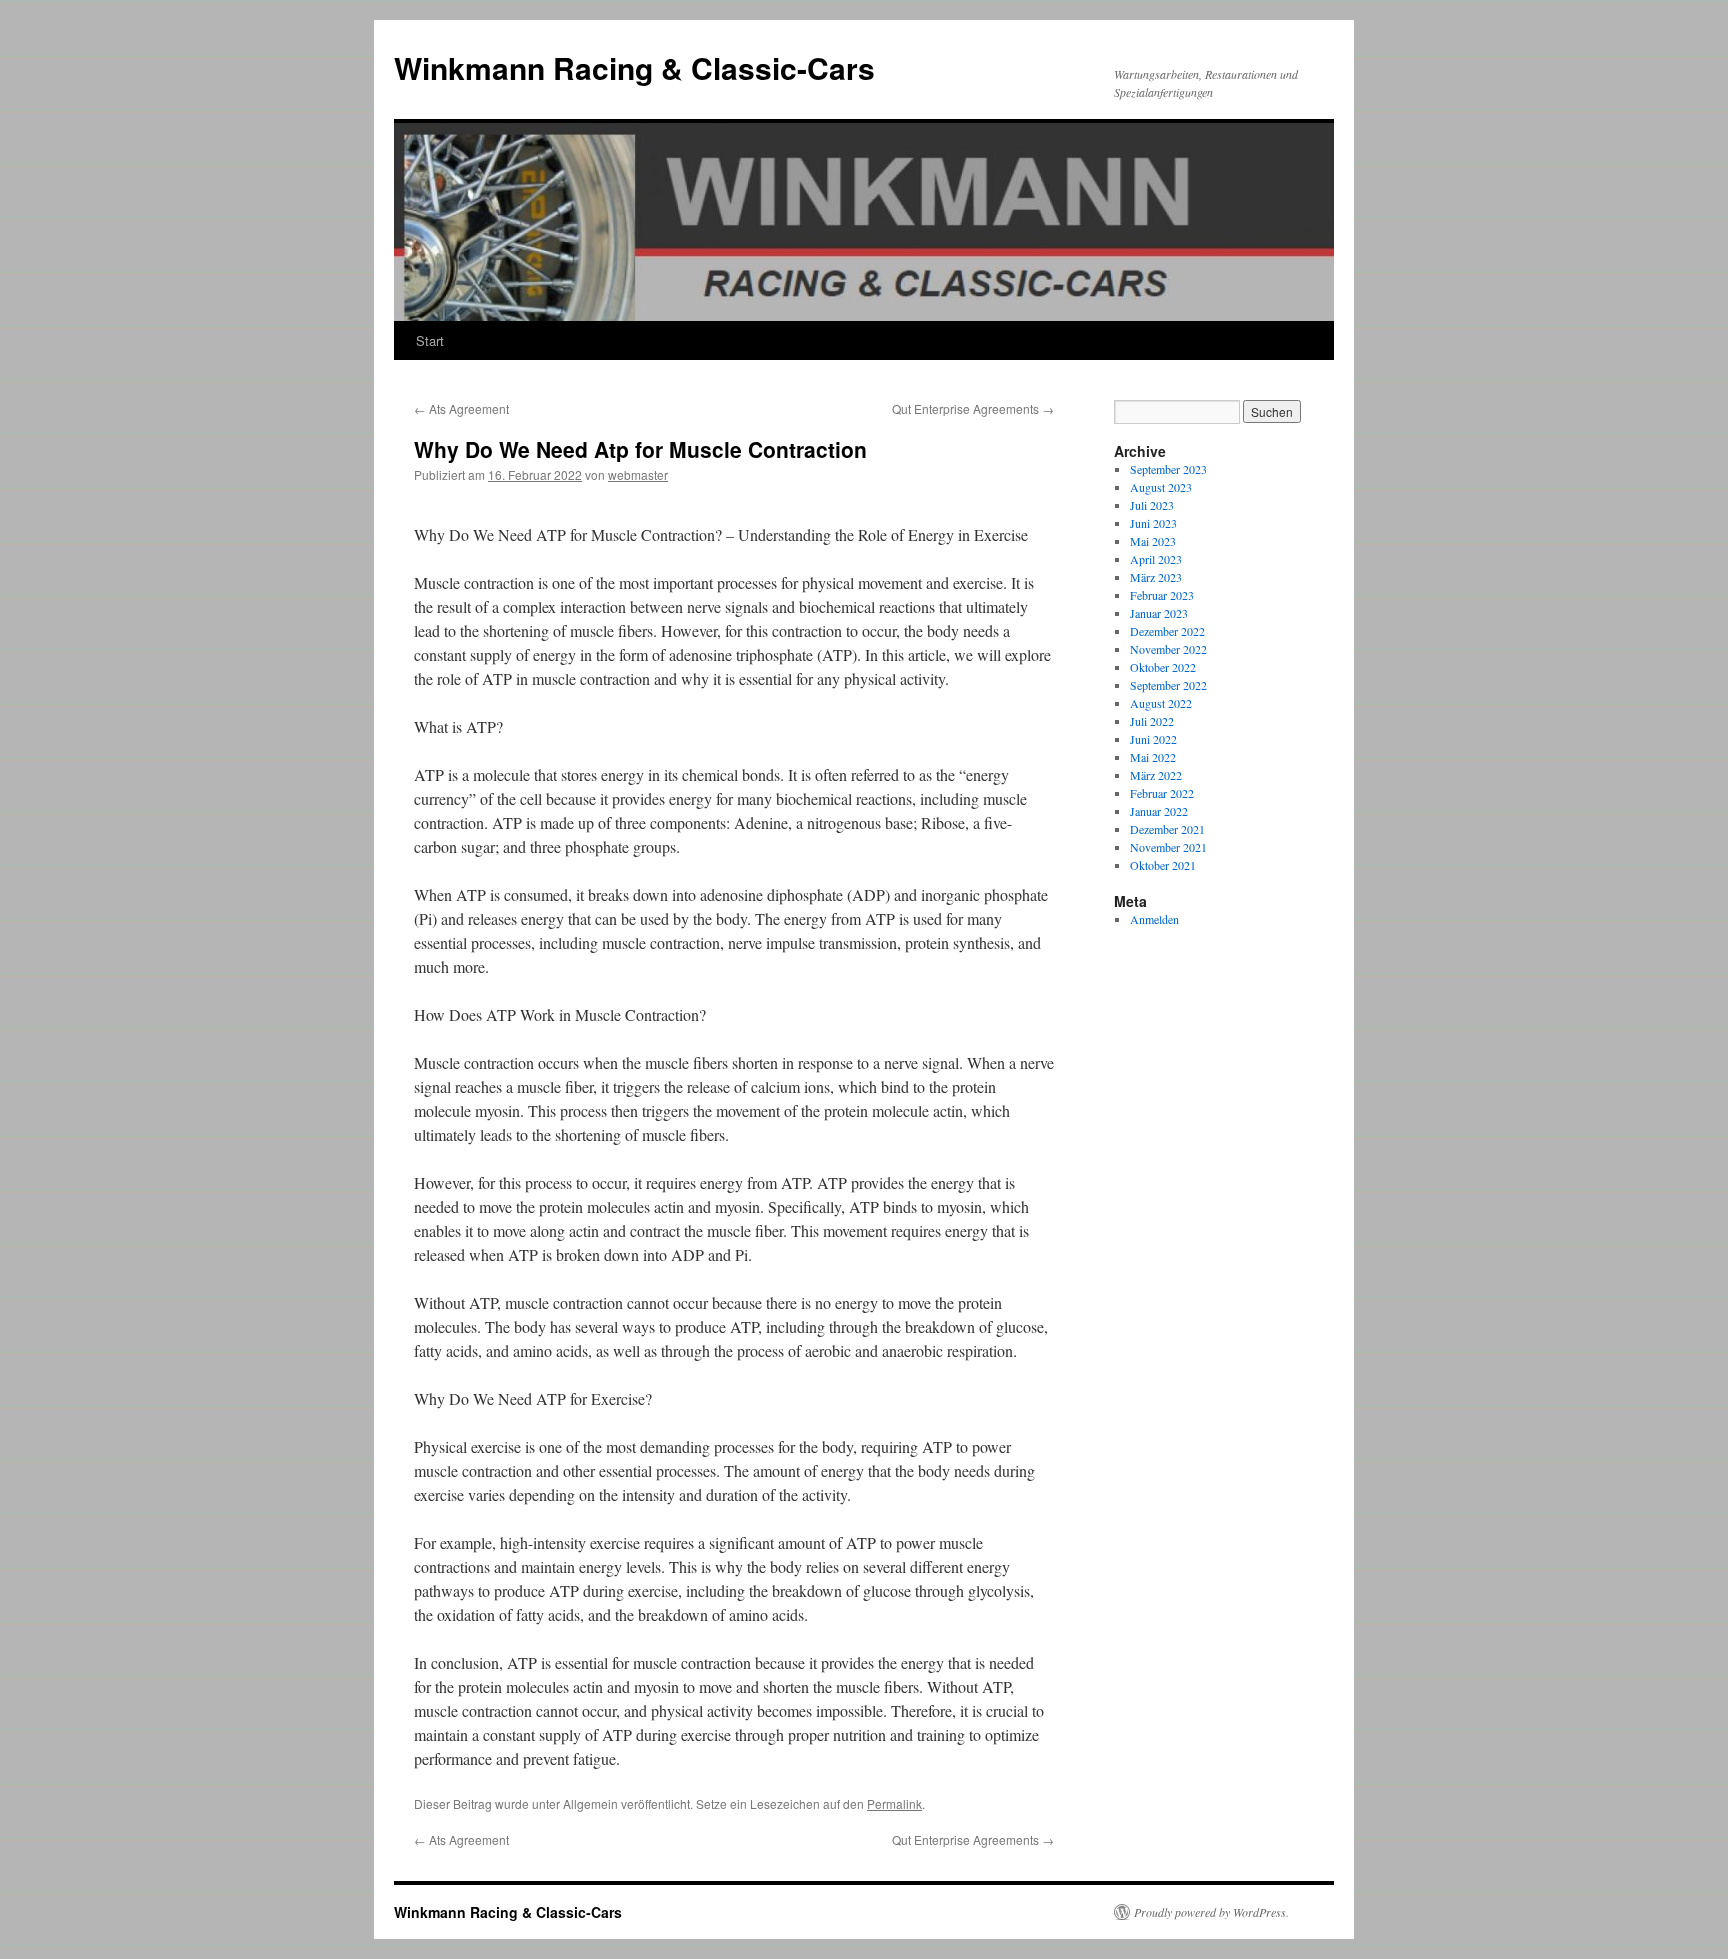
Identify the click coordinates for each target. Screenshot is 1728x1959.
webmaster (638, 474)
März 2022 (1156, 775)
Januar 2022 (1159, 811)
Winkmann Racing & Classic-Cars (634, 67)
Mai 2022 (1153, 757)
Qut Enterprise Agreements (973, 408)
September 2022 (1168, 685)
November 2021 (1168, 847)
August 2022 (1161, 703)
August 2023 (1161, 487)
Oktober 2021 (1163, 865)
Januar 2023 (1159, 613)
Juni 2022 (1153, 739)
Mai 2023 (1153, 541)
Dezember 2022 (1167, 631)
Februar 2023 (1162, 595)
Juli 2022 (1152, 721)
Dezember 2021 (1167, 829)
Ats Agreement (461, 408)
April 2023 (1156, 559)
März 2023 (1156, 577)
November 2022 (1168, 649)
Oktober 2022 (1163, 667)
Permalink (894, 1803)
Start (430, 340)
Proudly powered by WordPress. (1211, 1912)
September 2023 (1168, 469)
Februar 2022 (1162, 793)
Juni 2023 (1153, 523)
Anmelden (1154, 919)
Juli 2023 (1152, 505)
